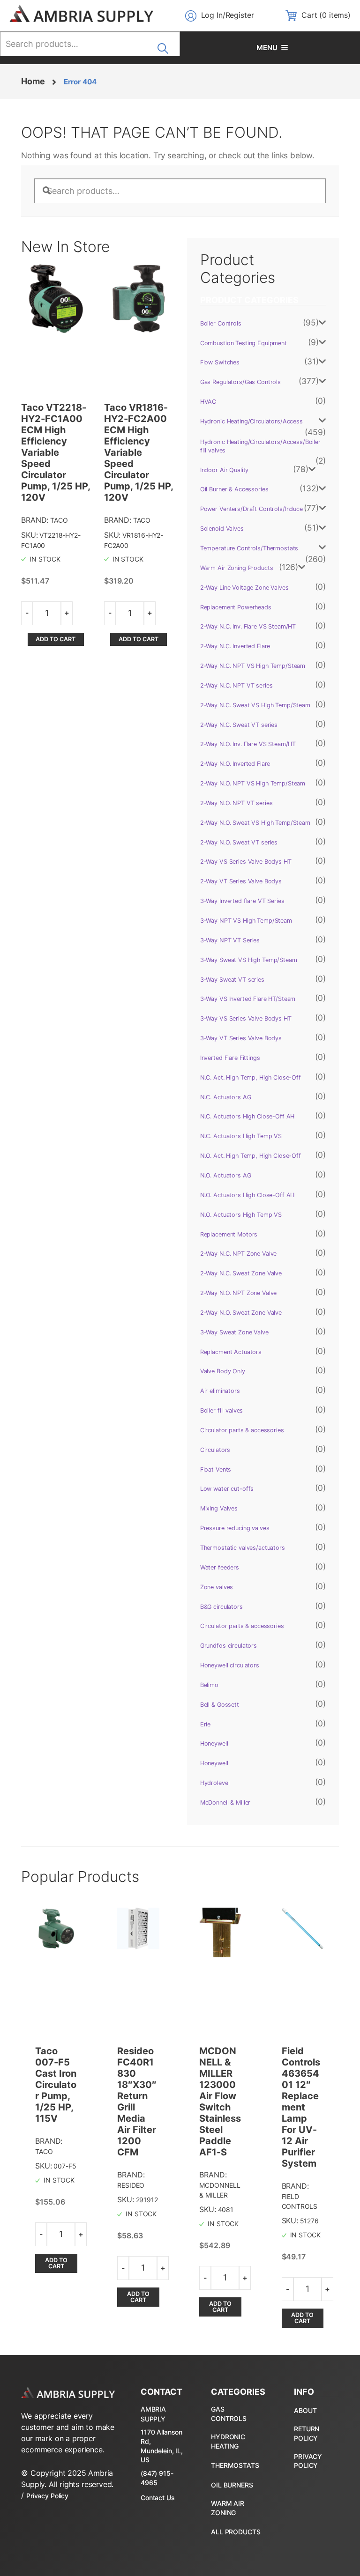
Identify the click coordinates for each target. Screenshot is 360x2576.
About (305, 2410)
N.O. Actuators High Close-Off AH (247, 1195)
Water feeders (220, 1567)
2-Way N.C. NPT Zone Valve (239, 1254)
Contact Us (158, 2498)
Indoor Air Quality (224, 470)
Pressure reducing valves (235, 1528)
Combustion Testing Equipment (244, 343)
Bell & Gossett (220, 1705)
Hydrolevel (215, 1783)
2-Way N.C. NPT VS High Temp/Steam (253, 666)
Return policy (307, 2433)
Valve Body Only (223, 1371)
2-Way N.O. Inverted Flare (235, 764)
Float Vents (216, 1469)
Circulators (215, 1450)
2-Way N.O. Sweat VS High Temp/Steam (255, 823)
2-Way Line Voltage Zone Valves (244, 588)
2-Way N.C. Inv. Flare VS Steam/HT (248, 626)
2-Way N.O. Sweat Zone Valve (241, 1313)
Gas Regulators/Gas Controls (240, 382)
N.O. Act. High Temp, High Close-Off (251, 1156)
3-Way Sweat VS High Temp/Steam (249, 960)
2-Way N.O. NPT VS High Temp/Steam (253, 783)
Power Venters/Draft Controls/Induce (251, 509)
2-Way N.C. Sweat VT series (239, 725)
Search (165, 45)
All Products (236, 2532)
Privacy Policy (47, 2496)
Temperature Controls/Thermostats (249, 548)
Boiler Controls (221, 323)
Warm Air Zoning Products (237, 568)
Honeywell (214, 1743)
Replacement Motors (229, 1234)
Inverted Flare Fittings (230, 1058)
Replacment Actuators (231, 1352)
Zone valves (217, 1587)
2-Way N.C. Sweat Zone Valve (241, 1273)
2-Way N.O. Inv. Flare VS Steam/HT (248, 744)
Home (33, 81)
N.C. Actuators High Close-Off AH (247, 1116)
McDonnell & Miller (225, 1802)
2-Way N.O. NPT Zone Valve (239, 1293)
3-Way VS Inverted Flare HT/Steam (248, 999)
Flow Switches (220, 362)
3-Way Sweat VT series (232, 980)
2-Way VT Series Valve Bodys (241, 881)
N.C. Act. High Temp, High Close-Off (251, 1077)
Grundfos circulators (229, 1646)
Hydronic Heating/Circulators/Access (251, 421)
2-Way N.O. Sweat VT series (239, 842)
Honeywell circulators (230, 1665)
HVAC (208, 402)
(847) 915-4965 (157, 2478)
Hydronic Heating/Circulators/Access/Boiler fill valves (260, 446)
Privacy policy (308, 2461)
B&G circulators (221, 1607)
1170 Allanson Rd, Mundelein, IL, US (162, 2446)
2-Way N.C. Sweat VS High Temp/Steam (255, 705)
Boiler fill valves (221, 1410)
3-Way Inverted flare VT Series (242, 901)
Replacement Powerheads (236, 607)
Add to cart (56, 639)
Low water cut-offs (227, 1489)
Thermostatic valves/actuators (243, 1548)
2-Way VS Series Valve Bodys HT (246, 862)
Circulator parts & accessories (242, 1430)
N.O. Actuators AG (226, 1175)
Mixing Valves (219, 1508)
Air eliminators (220, 1391)
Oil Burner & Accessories (234, 489)
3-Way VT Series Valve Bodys (241, 1038)
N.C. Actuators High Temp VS (241, 1136)
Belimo (209, 1685)
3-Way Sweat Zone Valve (234, 1332)
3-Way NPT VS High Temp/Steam (246, 921)
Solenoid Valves (222, 529)
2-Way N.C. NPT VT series (236, 685)
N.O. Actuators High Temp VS (241, 1215)
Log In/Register (228, 15)
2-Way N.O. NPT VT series (236, 803)
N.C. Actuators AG (226, 1097)
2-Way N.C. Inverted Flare (235, 646)
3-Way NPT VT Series (230, 940)
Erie (205, 1724)
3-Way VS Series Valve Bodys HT (246, 1018)
